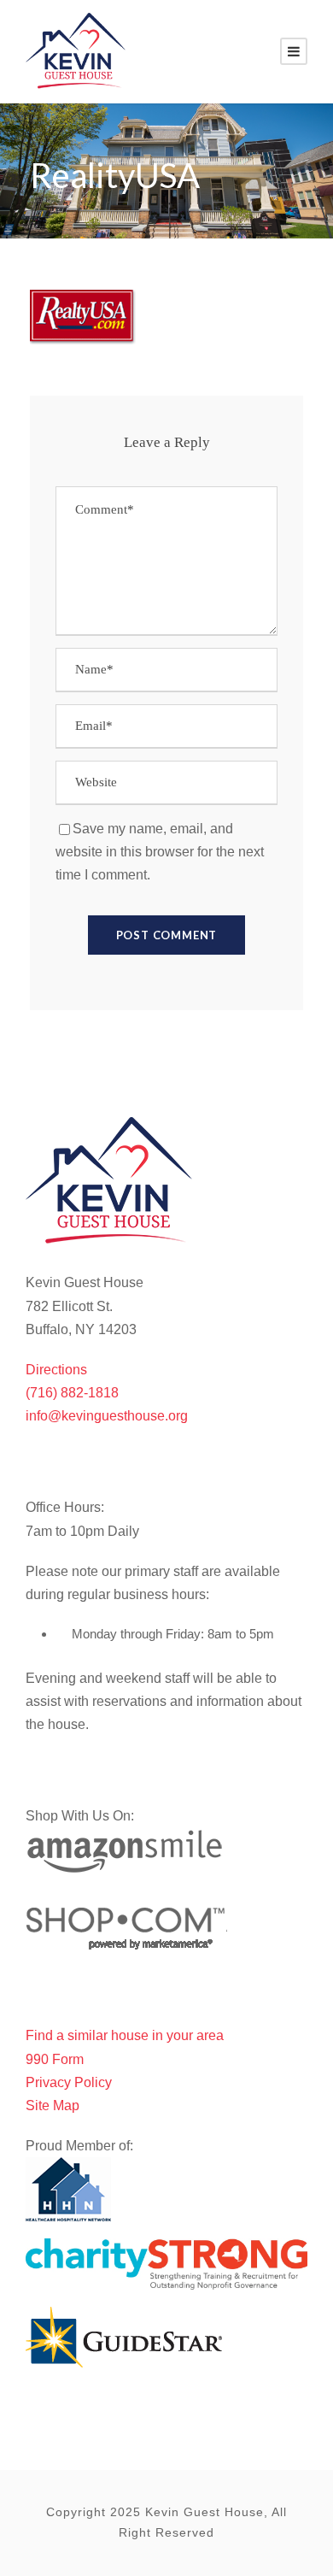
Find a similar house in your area (125, 2035)
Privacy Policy (69, 2082)
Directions (56, 1370)
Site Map (53, 2105)
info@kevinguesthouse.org (107, 1416)
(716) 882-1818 (72, 1393)
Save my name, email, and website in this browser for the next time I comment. (160, 852)
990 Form (55, 2059)
